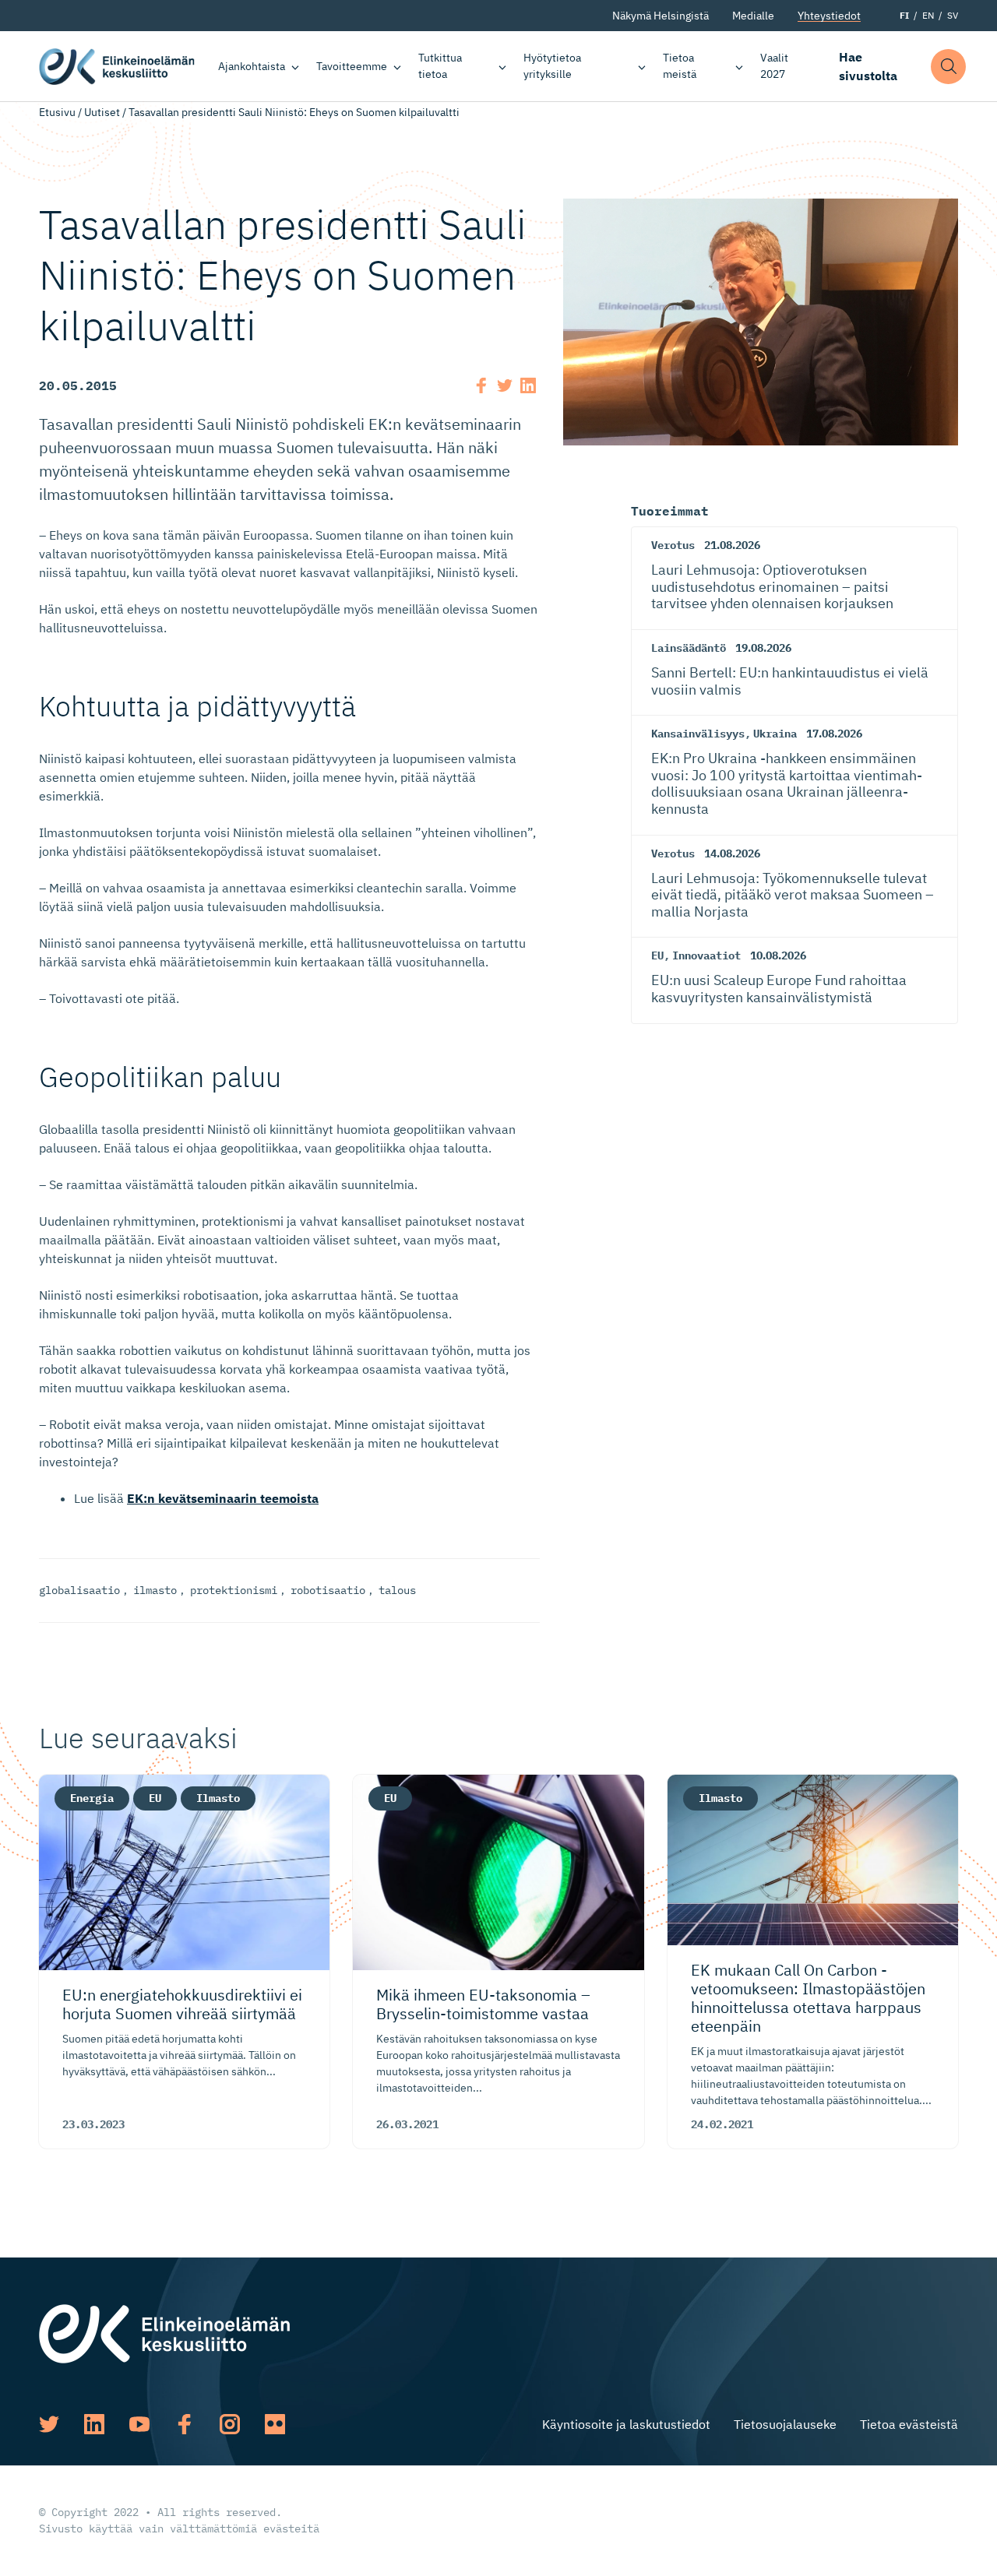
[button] (948, 67)
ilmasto (155, 1590)
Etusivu (57, 112)
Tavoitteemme (352, 66)
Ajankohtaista (252, 66)
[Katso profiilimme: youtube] (139, 2424)
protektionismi (234, 1590)
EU (657, 955)
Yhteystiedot (829, 16)
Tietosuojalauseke (785, 2424)
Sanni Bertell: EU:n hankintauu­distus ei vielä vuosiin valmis (790, 681)
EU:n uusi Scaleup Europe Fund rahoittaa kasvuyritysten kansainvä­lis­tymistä (779, 989)
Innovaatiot (706, 955)
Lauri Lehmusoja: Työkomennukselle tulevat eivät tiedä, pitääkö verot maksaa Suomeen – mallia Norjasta (793, 895)
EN (928, 15)
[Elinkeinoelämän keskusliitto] (164, 2332)
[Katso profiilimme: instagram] (230, 2424)
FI (904, 15)
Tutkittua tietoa (440, 66)
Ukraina (775, 734)
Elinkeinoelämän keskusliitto (117, 66)
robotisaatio (328, 1590)
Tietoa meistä (680, 66)
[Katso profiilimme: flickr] (275, 2424)
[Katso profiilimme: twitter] (49, 2424)
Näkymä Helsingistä (661, 16)
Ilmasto (218, 1798)
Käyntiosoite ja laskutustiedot (626, 2424)
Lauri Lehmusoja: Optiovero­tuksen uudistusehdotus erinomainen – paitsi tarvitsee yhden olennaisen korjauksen (772, 586)
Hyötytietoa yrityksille (552, 66)
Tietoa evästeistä (909, 2424)
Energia (92, 1798)
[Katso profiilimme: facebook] (185, 2424)
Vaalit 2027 (774, 66)
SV (953, 15)
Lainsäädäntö (689, 648)
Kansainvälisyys (698, 734)
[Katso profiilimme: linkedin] (94, 2424)
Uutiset (102, 112)
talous (397, 1590)
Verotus (673, 545)
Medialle (753, 16)
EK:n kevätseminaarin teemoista (223, 1498)
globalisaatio (79, 1590)
